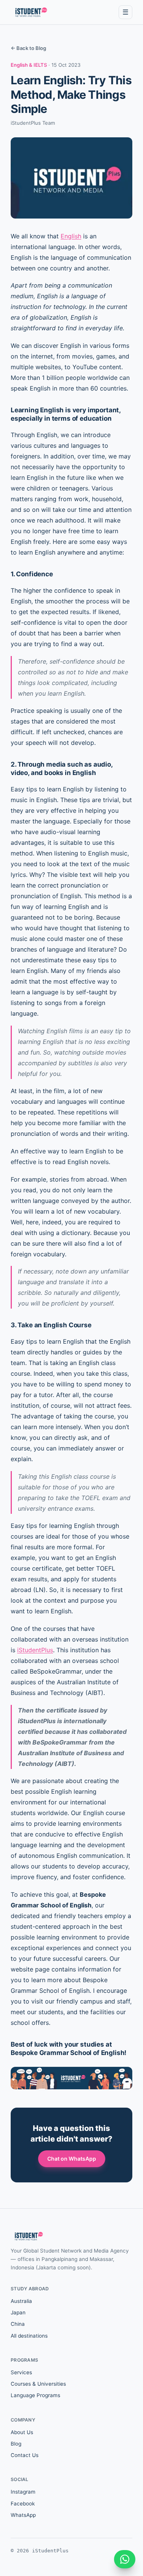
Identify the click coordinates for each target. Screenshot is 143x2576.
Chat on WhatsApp (72, 2159)
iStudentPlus (35, 1650)
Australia (21, 2301)
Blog (16, 2444)
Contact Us (25, 2455)
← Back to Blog (28, 48)
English (71, 236)
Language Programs (35, 2395)
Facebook (23, 2504)
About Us (22, 2432)
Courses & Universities (38, 2384)
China (18, 2324)
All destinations (29, 2336)
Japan (18, 2312)
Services (21, 2372)
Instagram (23, 2492)
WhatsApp (23, 2515)
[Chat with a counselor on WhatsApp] (125, 2559)
